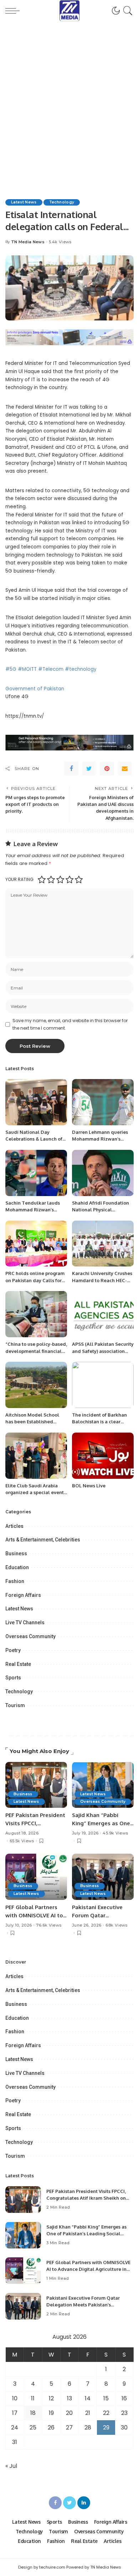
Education (17, 1567)
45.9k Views (115, 1833)
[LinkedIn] (84, 2503)
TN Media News (28, 242)
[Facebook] (71, 769)
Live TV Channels (25, 1622)
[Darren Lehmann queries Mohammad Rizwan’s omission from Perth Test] (103, 1102)
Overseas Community (30, 1636)
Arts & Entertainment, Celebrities (43, 1540)
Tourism (15, 1705)
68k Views (116, 1925)
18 (33, 2413)
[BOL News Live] (103, 1456)
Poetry (13, 1650)
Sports (13, 1678)
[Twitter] (89, 769)
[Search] (127, 11)
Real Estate (18, 1664)
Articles (14, 1526)
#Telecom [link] (51, 669)
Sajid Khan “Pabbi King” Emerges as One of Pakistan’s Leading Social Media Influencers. (86, 2234)
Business (16, 1553)
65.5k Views (22, 1841)
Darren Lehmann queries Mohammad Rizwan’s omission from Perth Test (100, 1139)
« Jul (11, 2466)
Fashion (15, 1581)
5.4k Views (60, 242)
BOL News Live (89, 1486)
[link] (35, 689)
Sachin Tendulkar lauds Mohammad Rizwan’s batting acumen (33, 1210)
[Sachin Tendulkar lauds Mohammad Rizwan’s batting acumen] (36, 1173)
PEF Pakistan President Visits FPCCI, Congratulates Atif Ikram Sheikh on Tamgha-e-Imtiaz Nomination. (86, 2198)
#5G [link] (11, 669)
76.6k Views (49, 1925)
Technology (62, 202)
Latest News (24, 202)
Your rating (19, 879)
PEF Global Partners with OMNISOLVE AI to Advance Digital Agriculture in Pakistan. (88, 2269)
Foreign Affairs (23, 1595)
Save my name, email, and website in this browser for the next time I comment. (70, 1024)
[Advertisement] (69, 94)
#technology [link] (81, 669)
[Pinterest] (107, 769)
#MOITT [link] (27, 669)
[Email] (125, 769)
